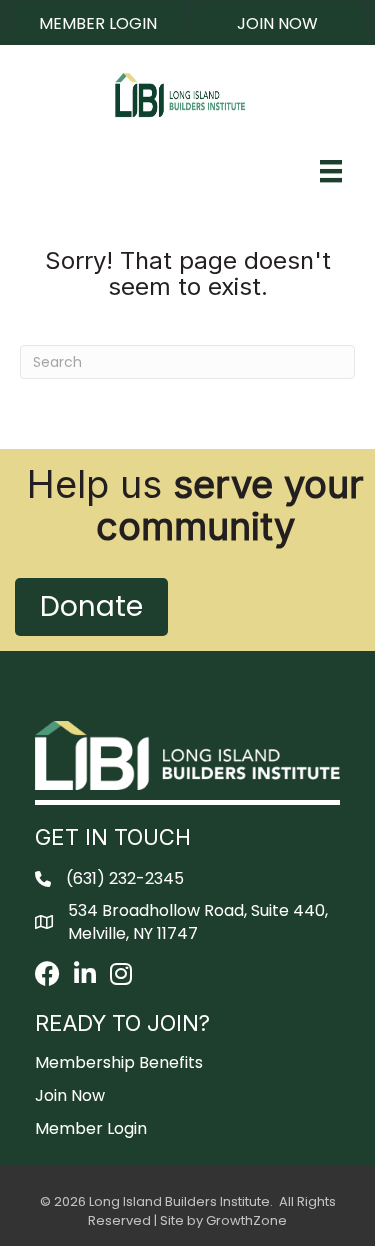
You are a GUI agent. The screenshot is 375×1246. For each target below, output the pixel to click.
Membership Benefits (119, 1062)
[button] (98, 23)
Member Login (91, 1128)
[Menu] (331, 171)
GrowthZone (246, 1220)
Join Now (70, 1095)
